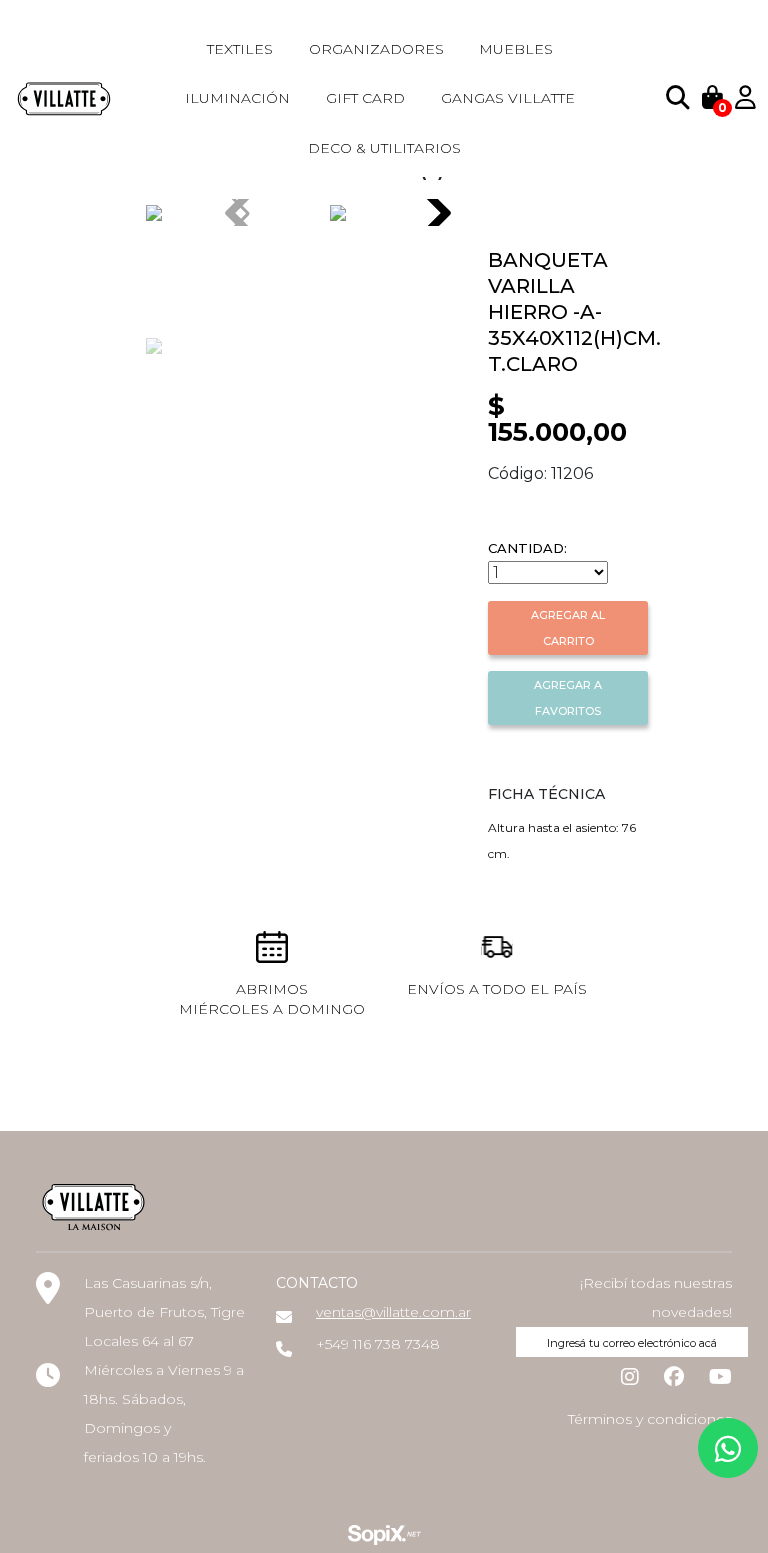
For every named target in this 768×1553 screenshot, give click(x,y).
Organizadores (376, 49)
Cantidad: (527, 548)
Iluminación (237, 98)
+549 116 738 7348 (378, 1344)
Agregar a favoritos (568, 698)
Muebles (516, 49)
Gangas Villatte (508, 98)
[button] (438, 213)
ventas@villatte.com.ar (393, 1312)
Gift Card (365, 98)
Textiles (240, 49)
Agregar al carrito (568, 628)
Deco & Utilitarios (384, 148)
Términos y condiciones (650, 1419)
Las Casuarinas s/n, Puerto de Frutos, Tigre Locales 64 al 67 (164, 1312)
